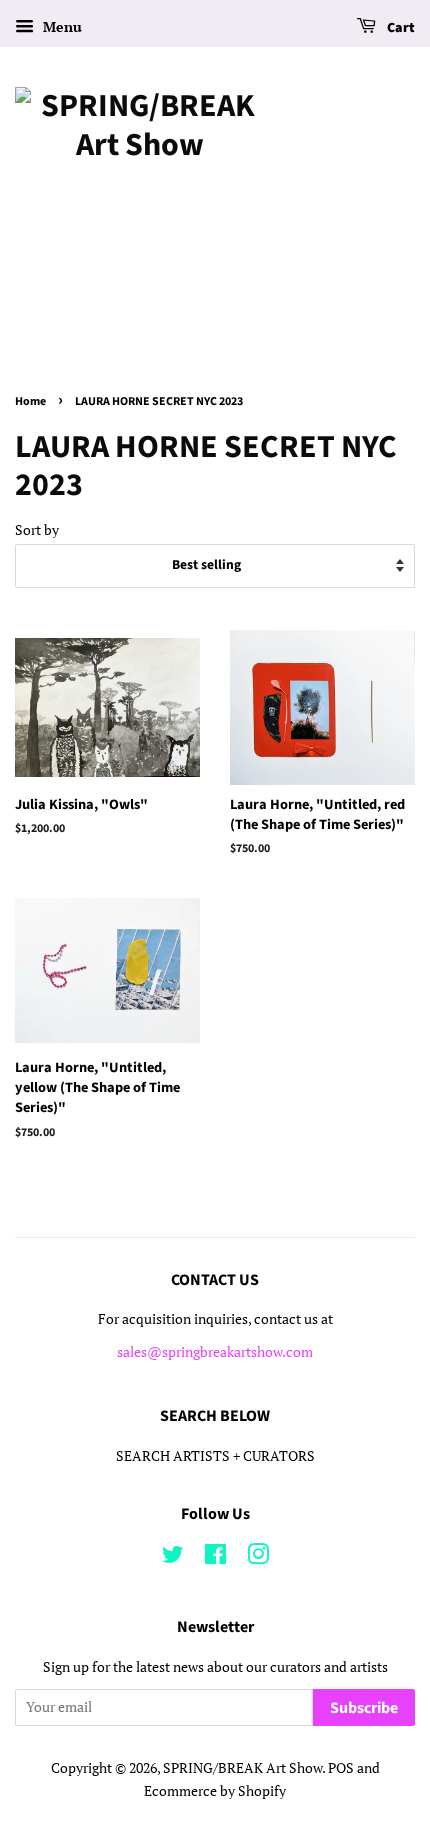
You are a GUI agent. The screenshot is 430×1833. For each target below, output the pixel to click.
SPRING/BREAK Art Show (242, 1768)
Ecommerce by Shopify (215, 1791)
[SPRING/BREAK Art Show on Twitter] (173, 1558)
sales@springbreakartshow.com (215, 1352)
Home (30, 401)
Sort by (37, 529)
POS (341, 1768)
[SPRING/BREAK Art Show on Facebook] (215, 1558)
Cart (399, 28)
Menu (60, 26)
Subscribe (364, 1708)
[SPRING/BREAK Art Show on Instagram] (258, 1558)
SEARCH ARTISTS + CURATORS (215, 1456)
